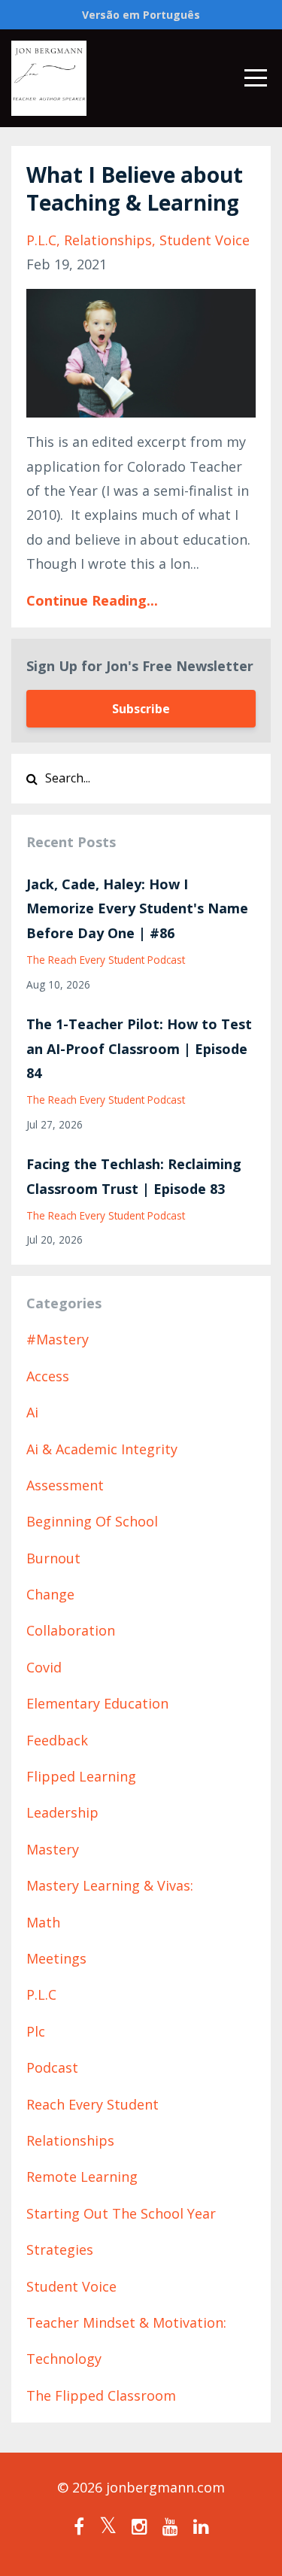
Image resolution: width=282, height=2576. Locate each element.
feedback (57, 1740)
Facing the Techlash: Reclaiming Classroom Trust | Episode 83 (134, 1176)
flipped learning (81, 1776)
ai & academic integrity (102, 1449)
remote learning (82, 2177)
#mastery (58, 1339)
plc (36, 2031)
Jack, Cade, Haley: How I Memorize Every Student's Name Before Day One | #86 (137, 908)
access (48, 1376)
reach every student (92, 2104)
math (43, 1922)
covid (44, 1667)
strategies (60, 2249)
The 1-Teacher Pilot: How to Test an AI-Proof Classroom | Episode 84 (139, 1048)
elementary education (97, 1703)
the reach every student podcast (106, 960)
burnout (53, 1558)
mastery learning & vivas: (110, 1885)
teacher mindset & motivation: (126, 2322)
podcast (52, 2067)
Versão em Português (141, 15)
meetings (56, 1958)
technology (64, 2359)
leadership (62, 1812)
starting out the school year (121, 2213)
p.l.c (41, 240)
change (50, 1594)
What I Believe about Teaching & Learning (135, 188)
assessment (65, 1485)
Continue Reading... (92, 600)
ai (32, 1412)
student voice (205, 240)
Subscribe (141, 709)
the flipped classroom (101, 2395)
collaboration (71, 1630)
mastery (53, 1849)
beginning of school (92, 1521)
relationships (108, 240)
